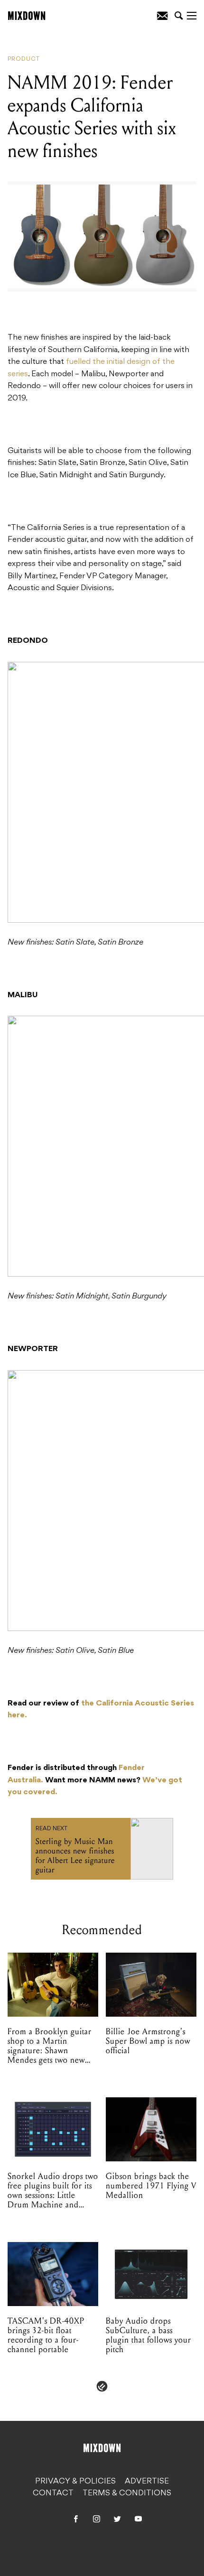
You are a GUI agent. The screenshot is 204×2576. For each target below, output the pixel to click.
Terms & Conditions (127, 2493)
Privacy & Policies (75, 2481)
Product (24, 59)
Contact (53, 2493)
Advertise (147, 2481)
